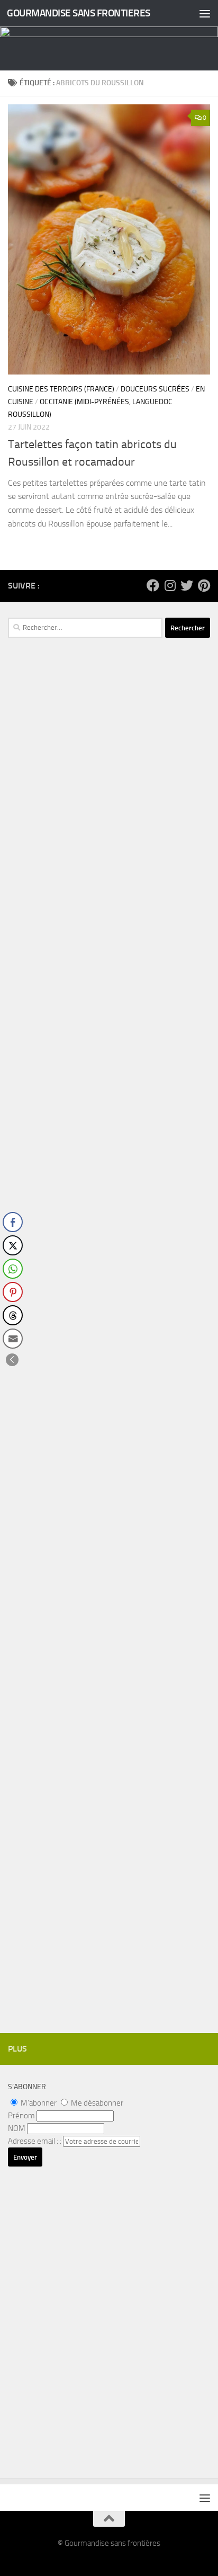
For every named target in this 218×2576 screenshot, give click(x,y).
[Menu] (205, 13)
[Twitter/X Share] (13, 1245)
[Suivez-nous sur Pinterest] (204, 585)
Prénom (21, 2116)
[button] (12, 1360)
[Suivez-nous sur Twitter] (187, 585)
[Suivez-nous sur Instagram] (170, 585)
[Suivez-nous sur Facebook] (153, 585)
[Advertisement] (109, 870)
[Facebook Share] (13, 1222)
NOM (17, 2128)
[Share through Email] (13, 1339)
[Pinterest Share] (13, 1292)
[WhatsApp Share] (13, 1269)
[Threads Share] (13, 1315)
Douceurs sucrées (155, 389)
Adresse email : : (35, 2141)
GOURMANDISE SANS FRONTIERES (79, 13)
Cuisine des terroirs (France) (61, 389)
